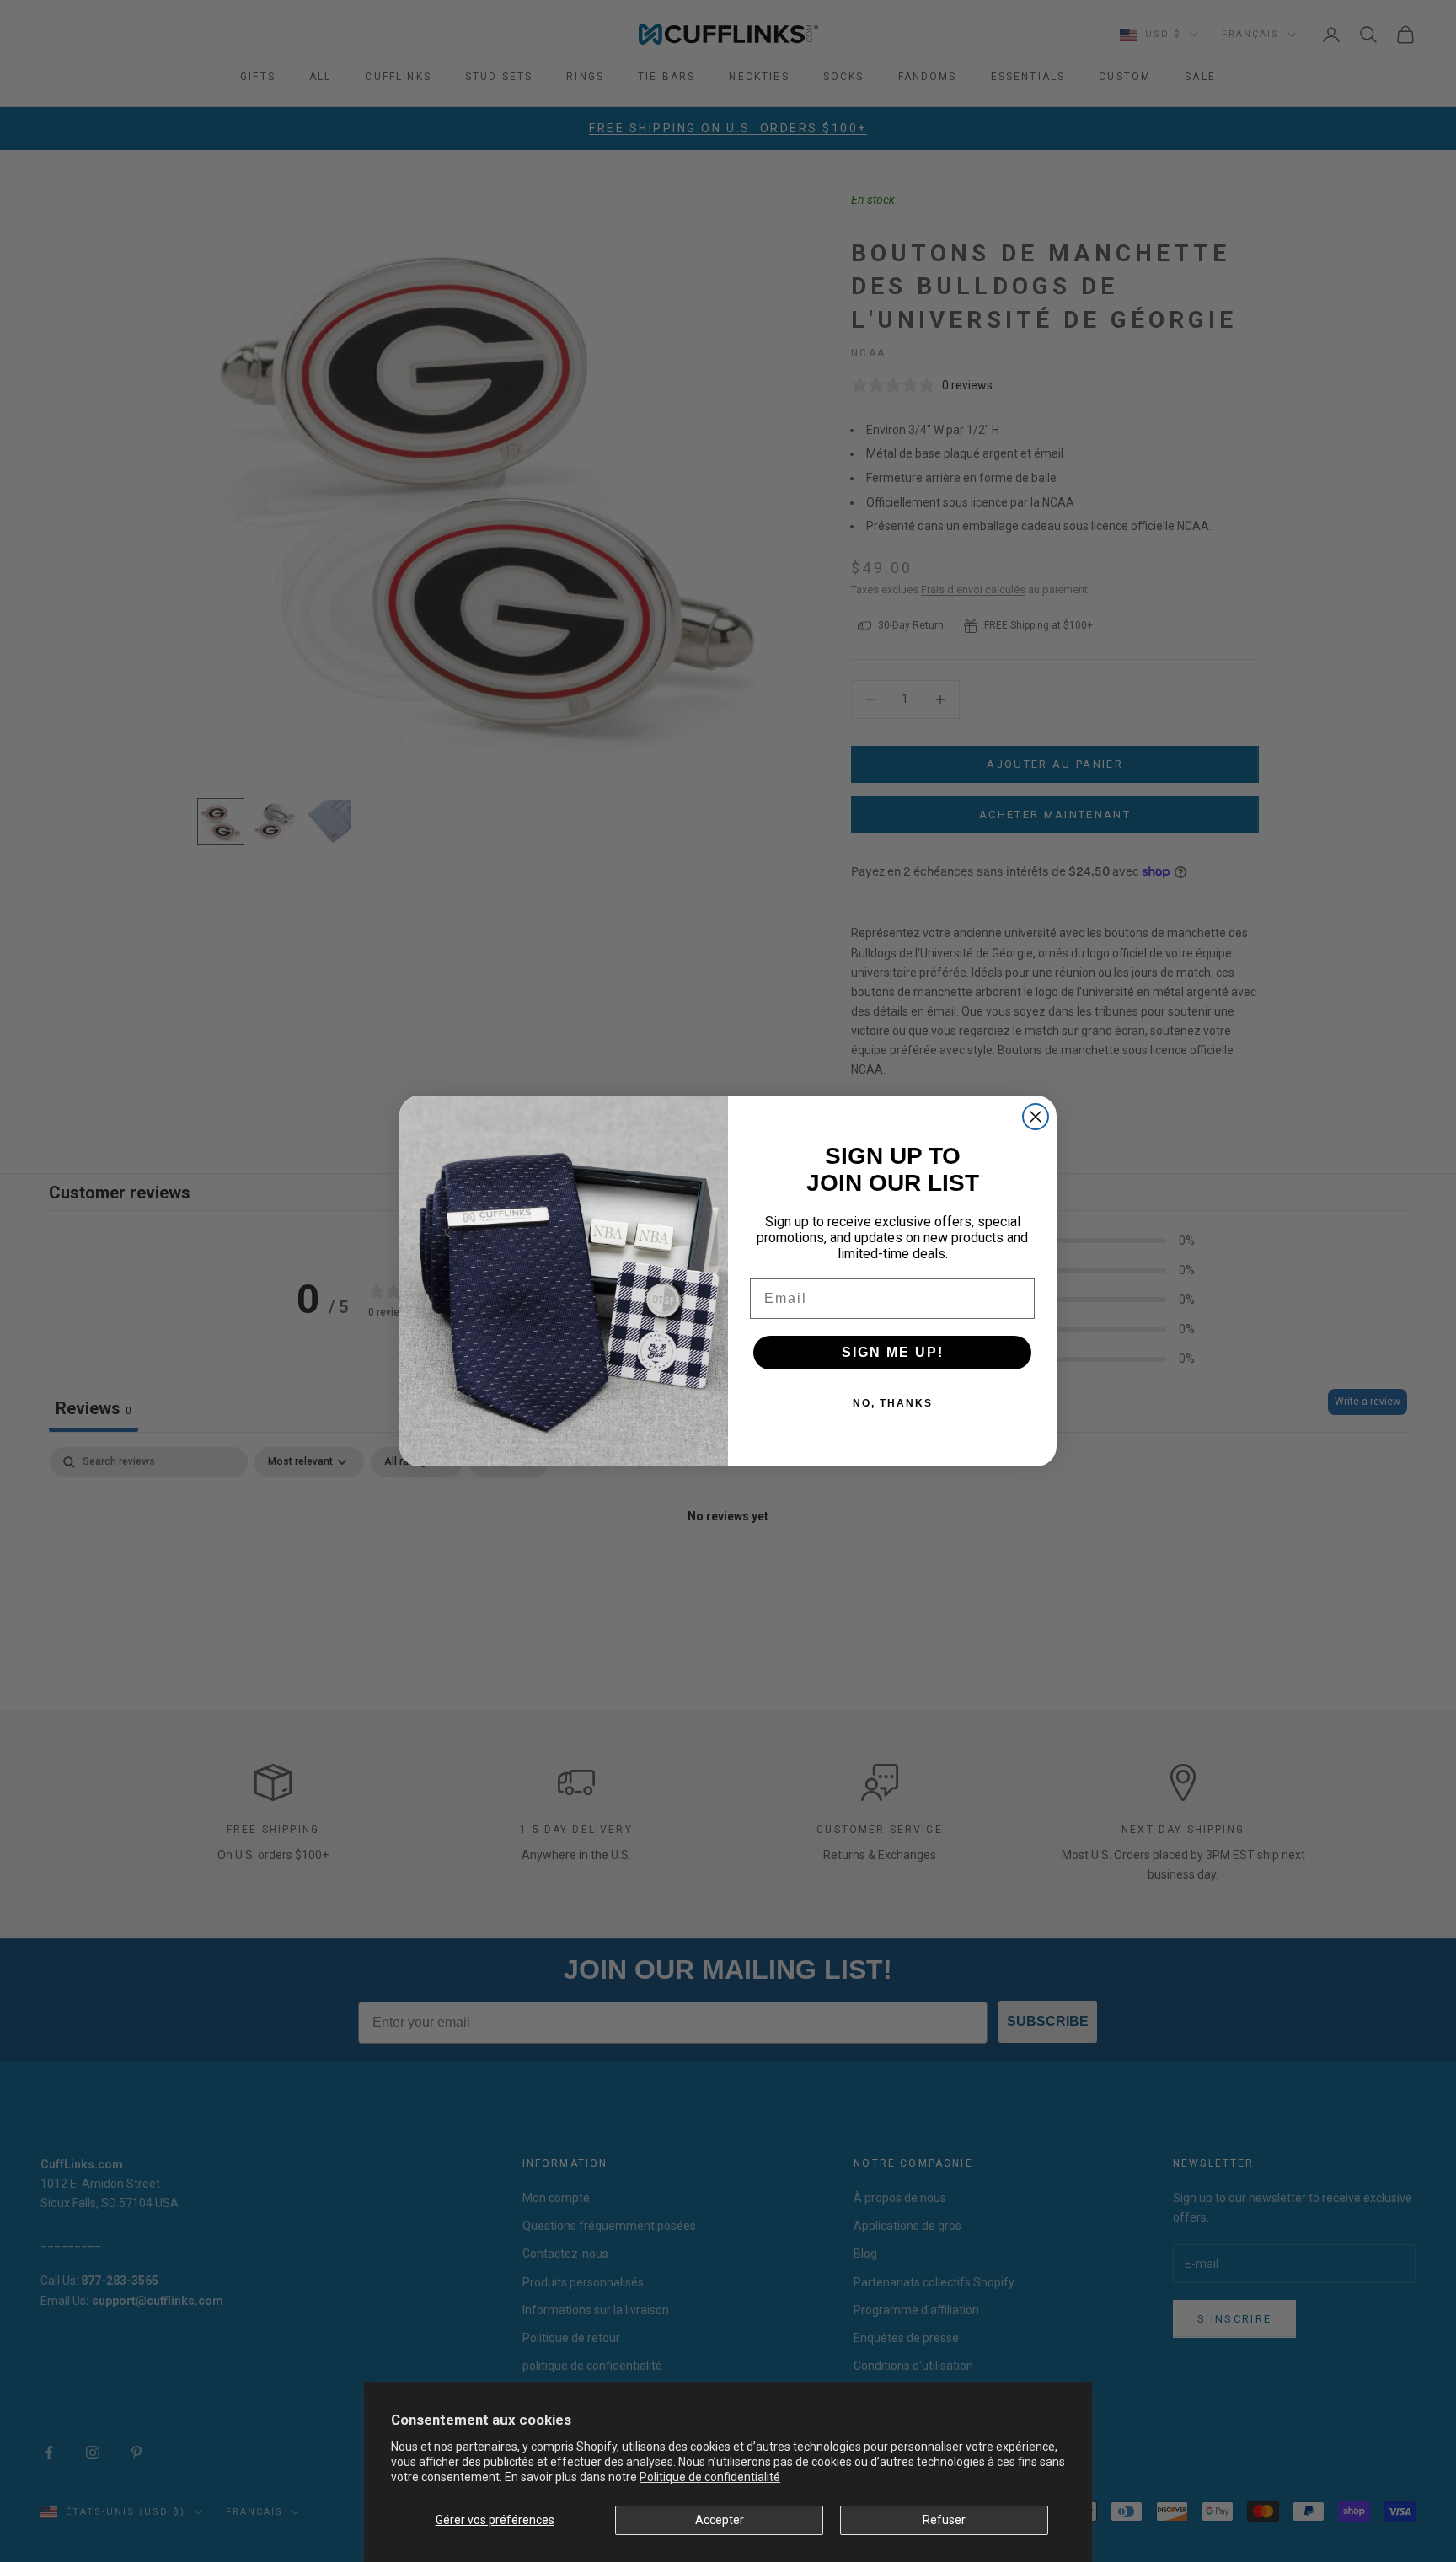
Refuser (944, 2520)
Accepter (720, 2520)
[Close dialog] (1036, 1117)
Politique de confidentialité (710, 2477)
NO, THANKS (893, 1403)
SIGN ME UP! (893, 1352)
